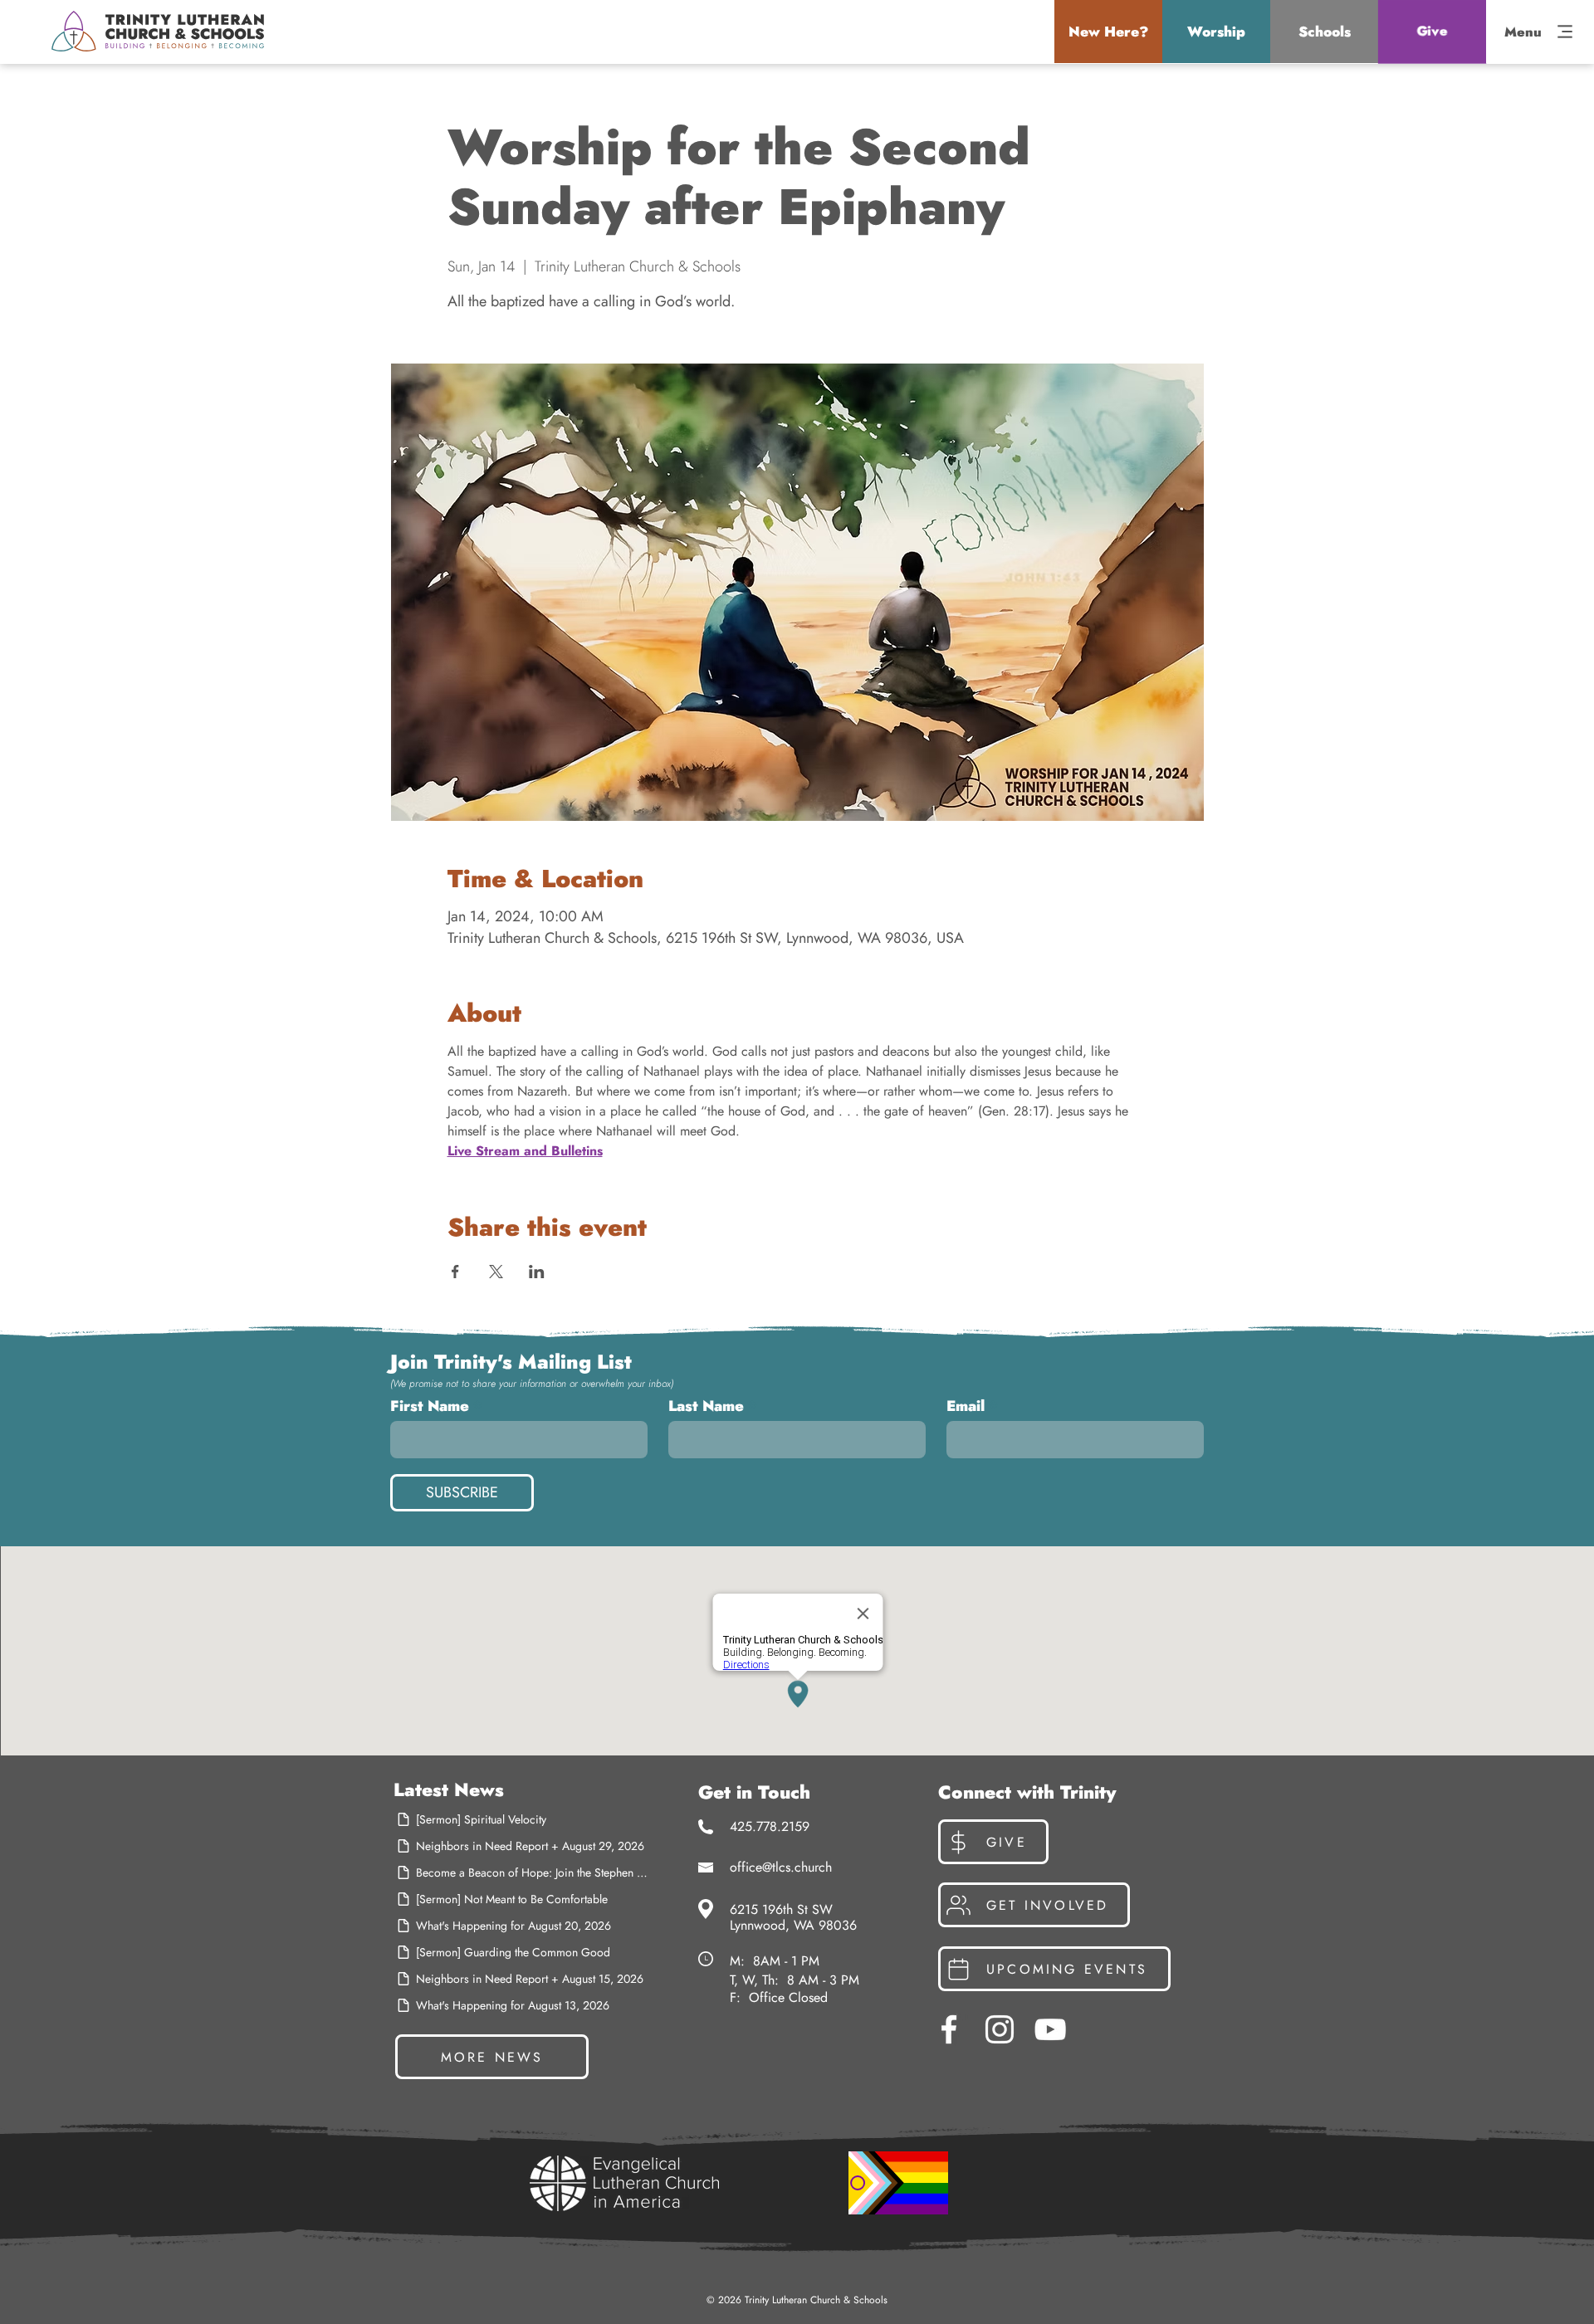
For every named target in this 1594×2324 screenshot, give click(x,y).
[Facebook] (949, 2029)
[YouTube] (1050, 2029)
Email (966, 1406)
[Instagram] (1000, 2029)
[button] (1108, 32)
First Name (430, 1406)
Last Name (706, 1406)
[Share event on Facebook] (455, 1272)
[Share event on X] (496, 1272)
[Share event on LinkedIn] (537, 1272)
